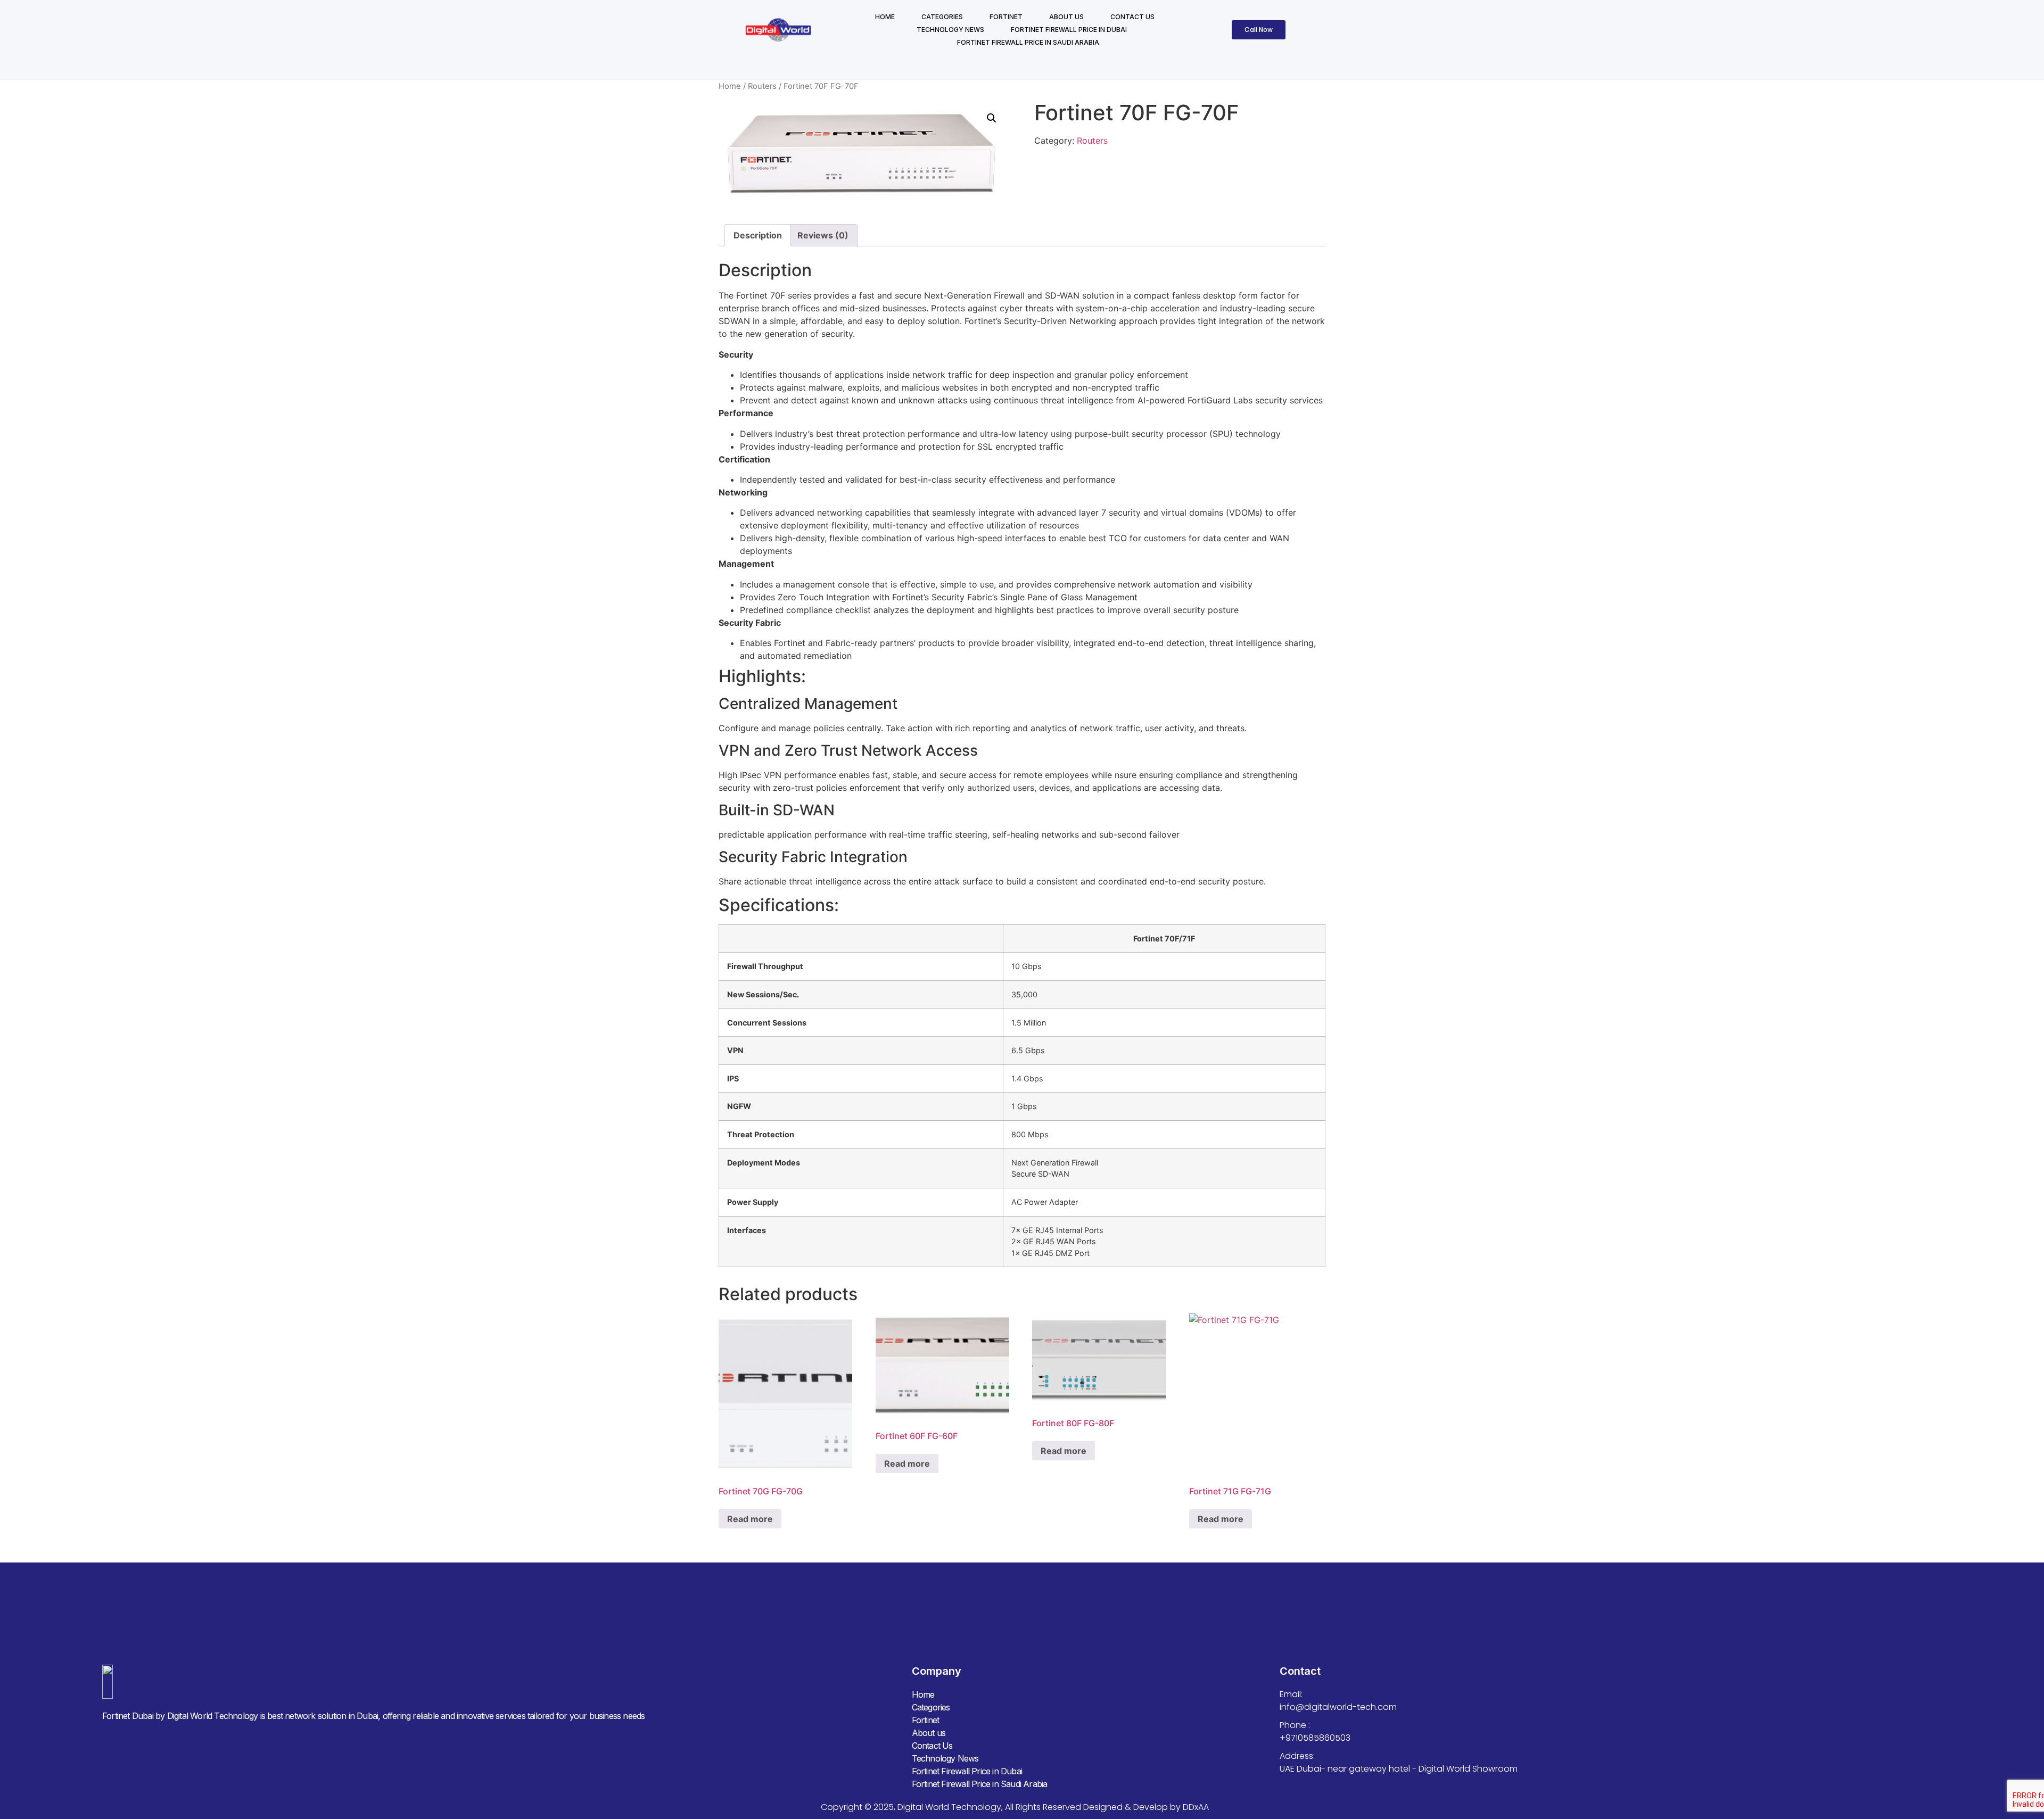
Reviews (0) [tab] (823, 235)
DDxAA (1196, 1807)
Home (885, 17)
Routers (762, 86)
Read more (750, 1519)
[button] (992, 118)
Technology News (950, 30)
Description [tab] (758, 235)
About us (1066, 17)
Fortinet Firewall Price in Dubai (1069, 30)
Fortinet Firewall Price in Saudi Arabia (1028, 42)
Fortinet (1006, 17)
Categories (942, 17)
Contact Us (1132, 17)
